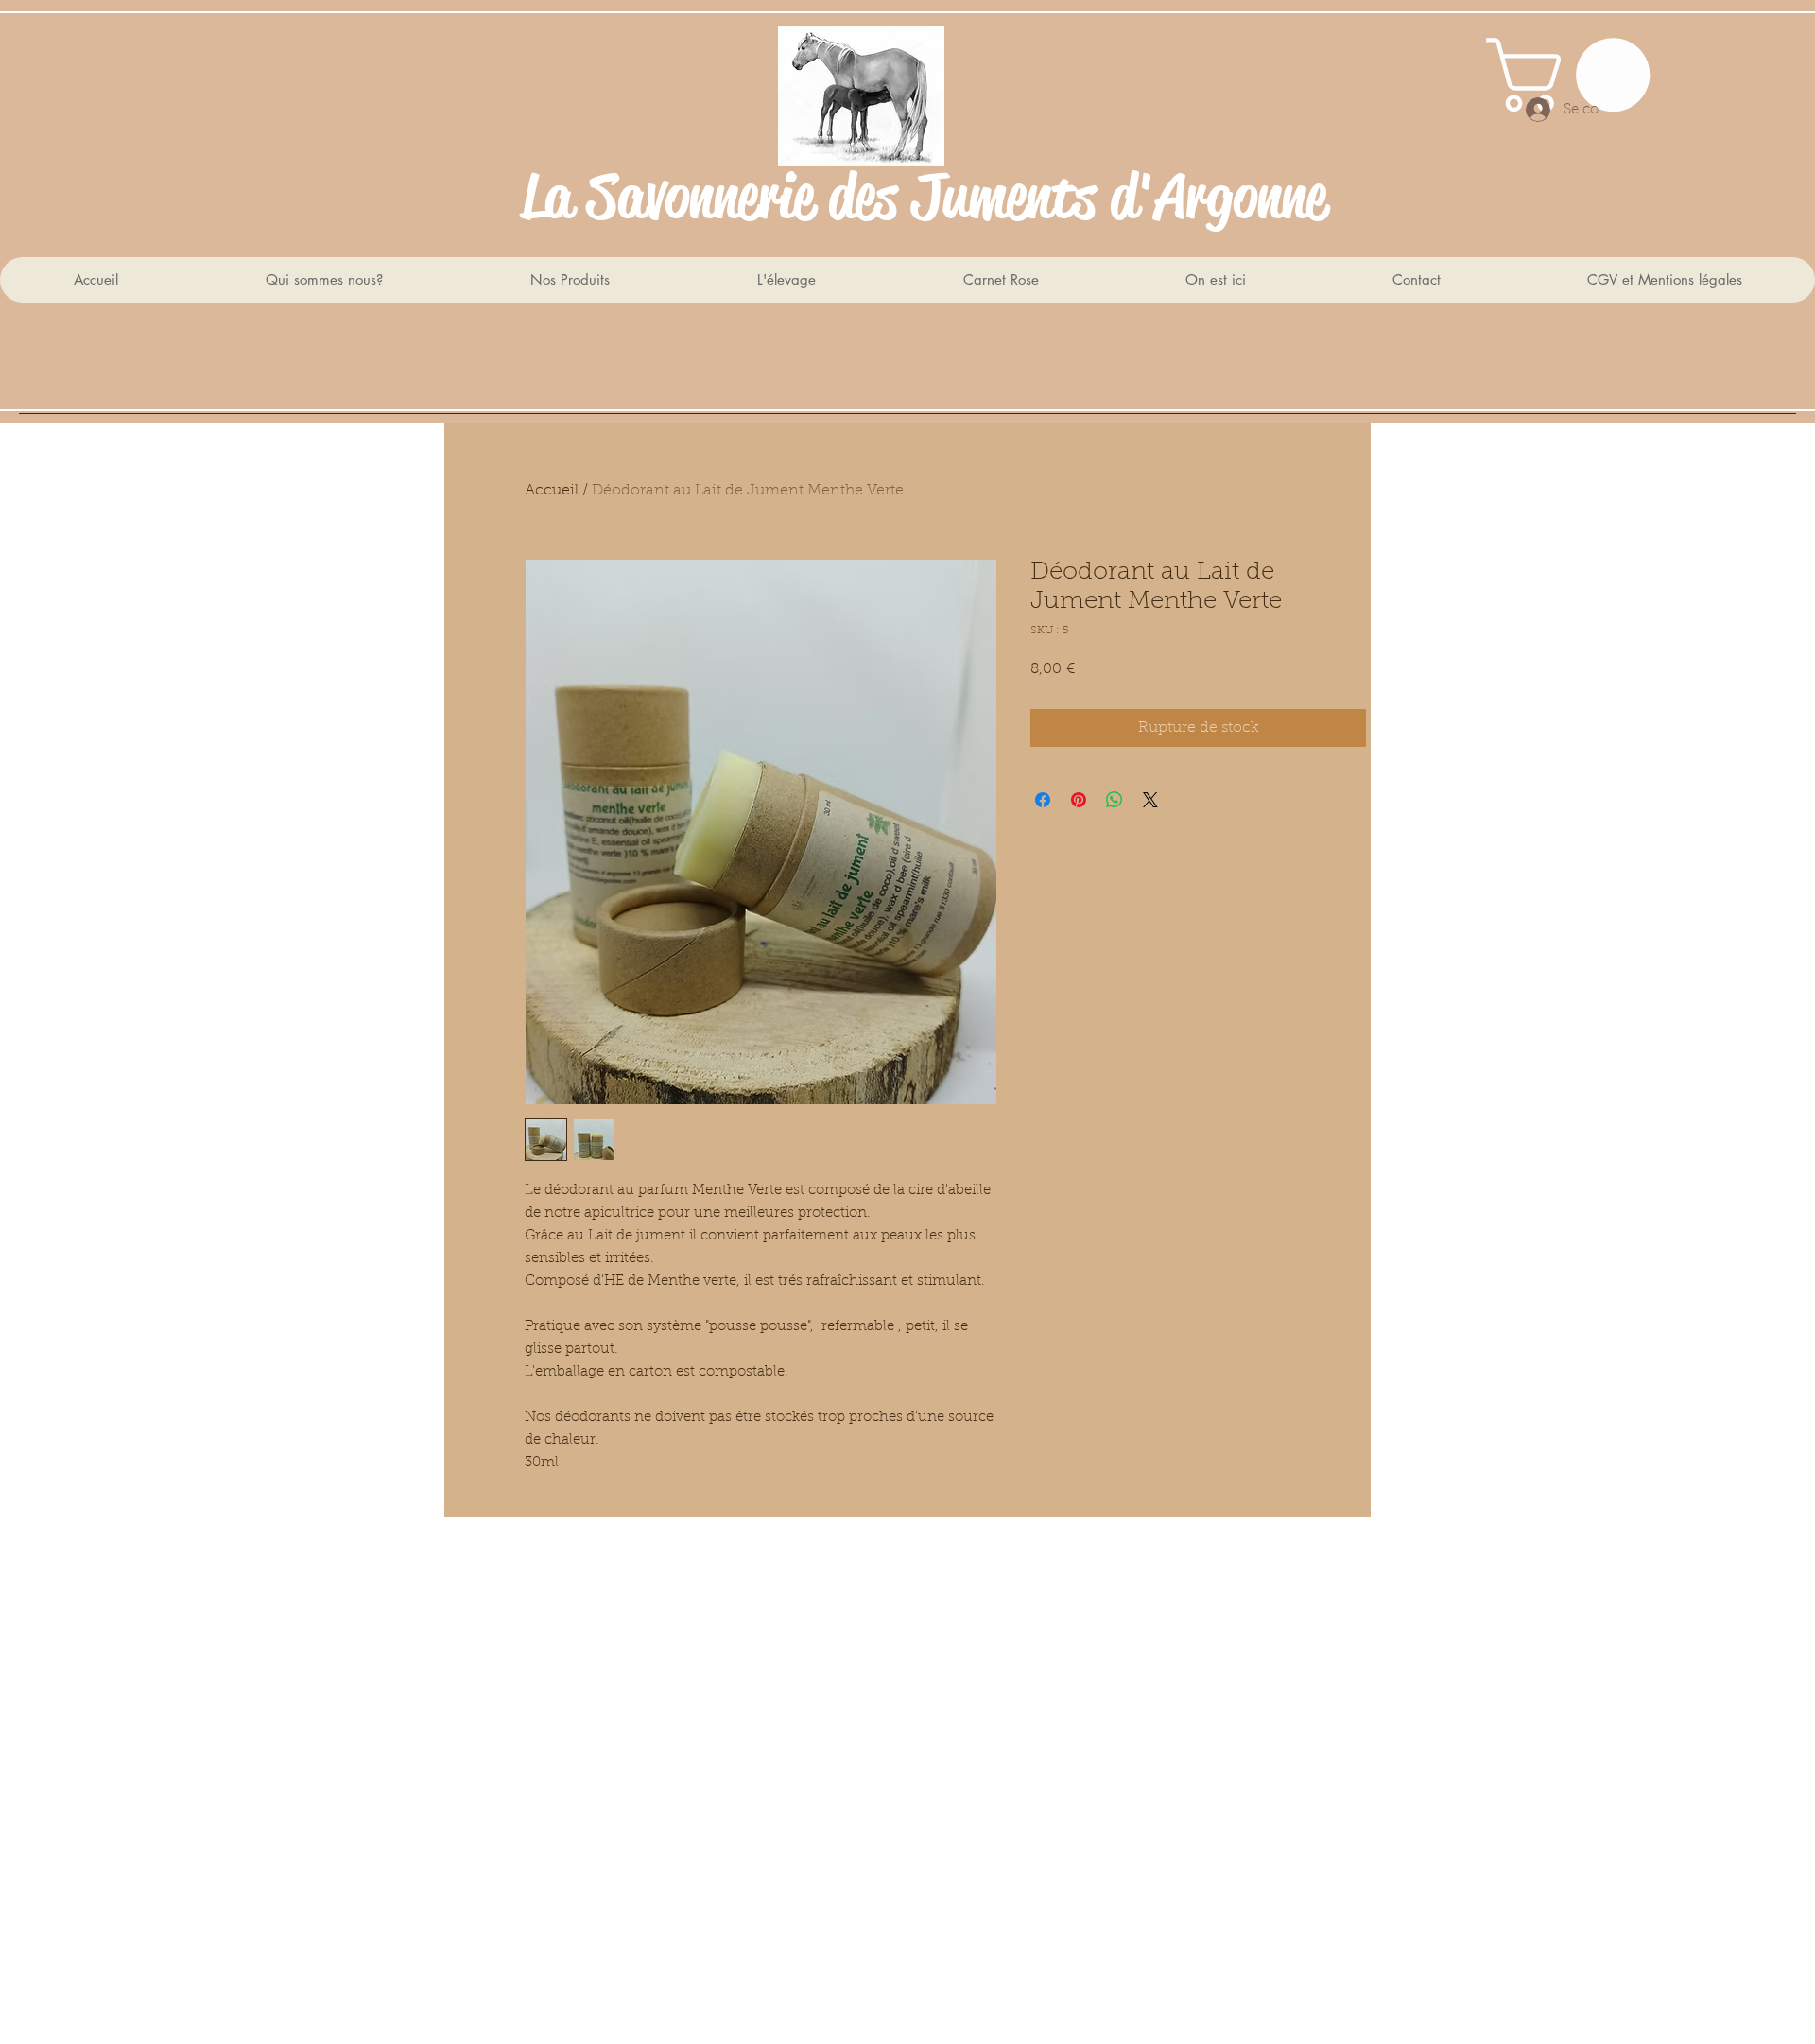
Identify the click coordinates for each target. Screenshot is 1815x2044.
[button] (1577, 75)
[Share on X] (1150, 800)
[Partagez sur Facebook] (1043, 800)
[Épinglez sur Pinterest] (1079, 800)
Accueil (552, 491)
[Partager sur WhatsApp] (1115, 800)
